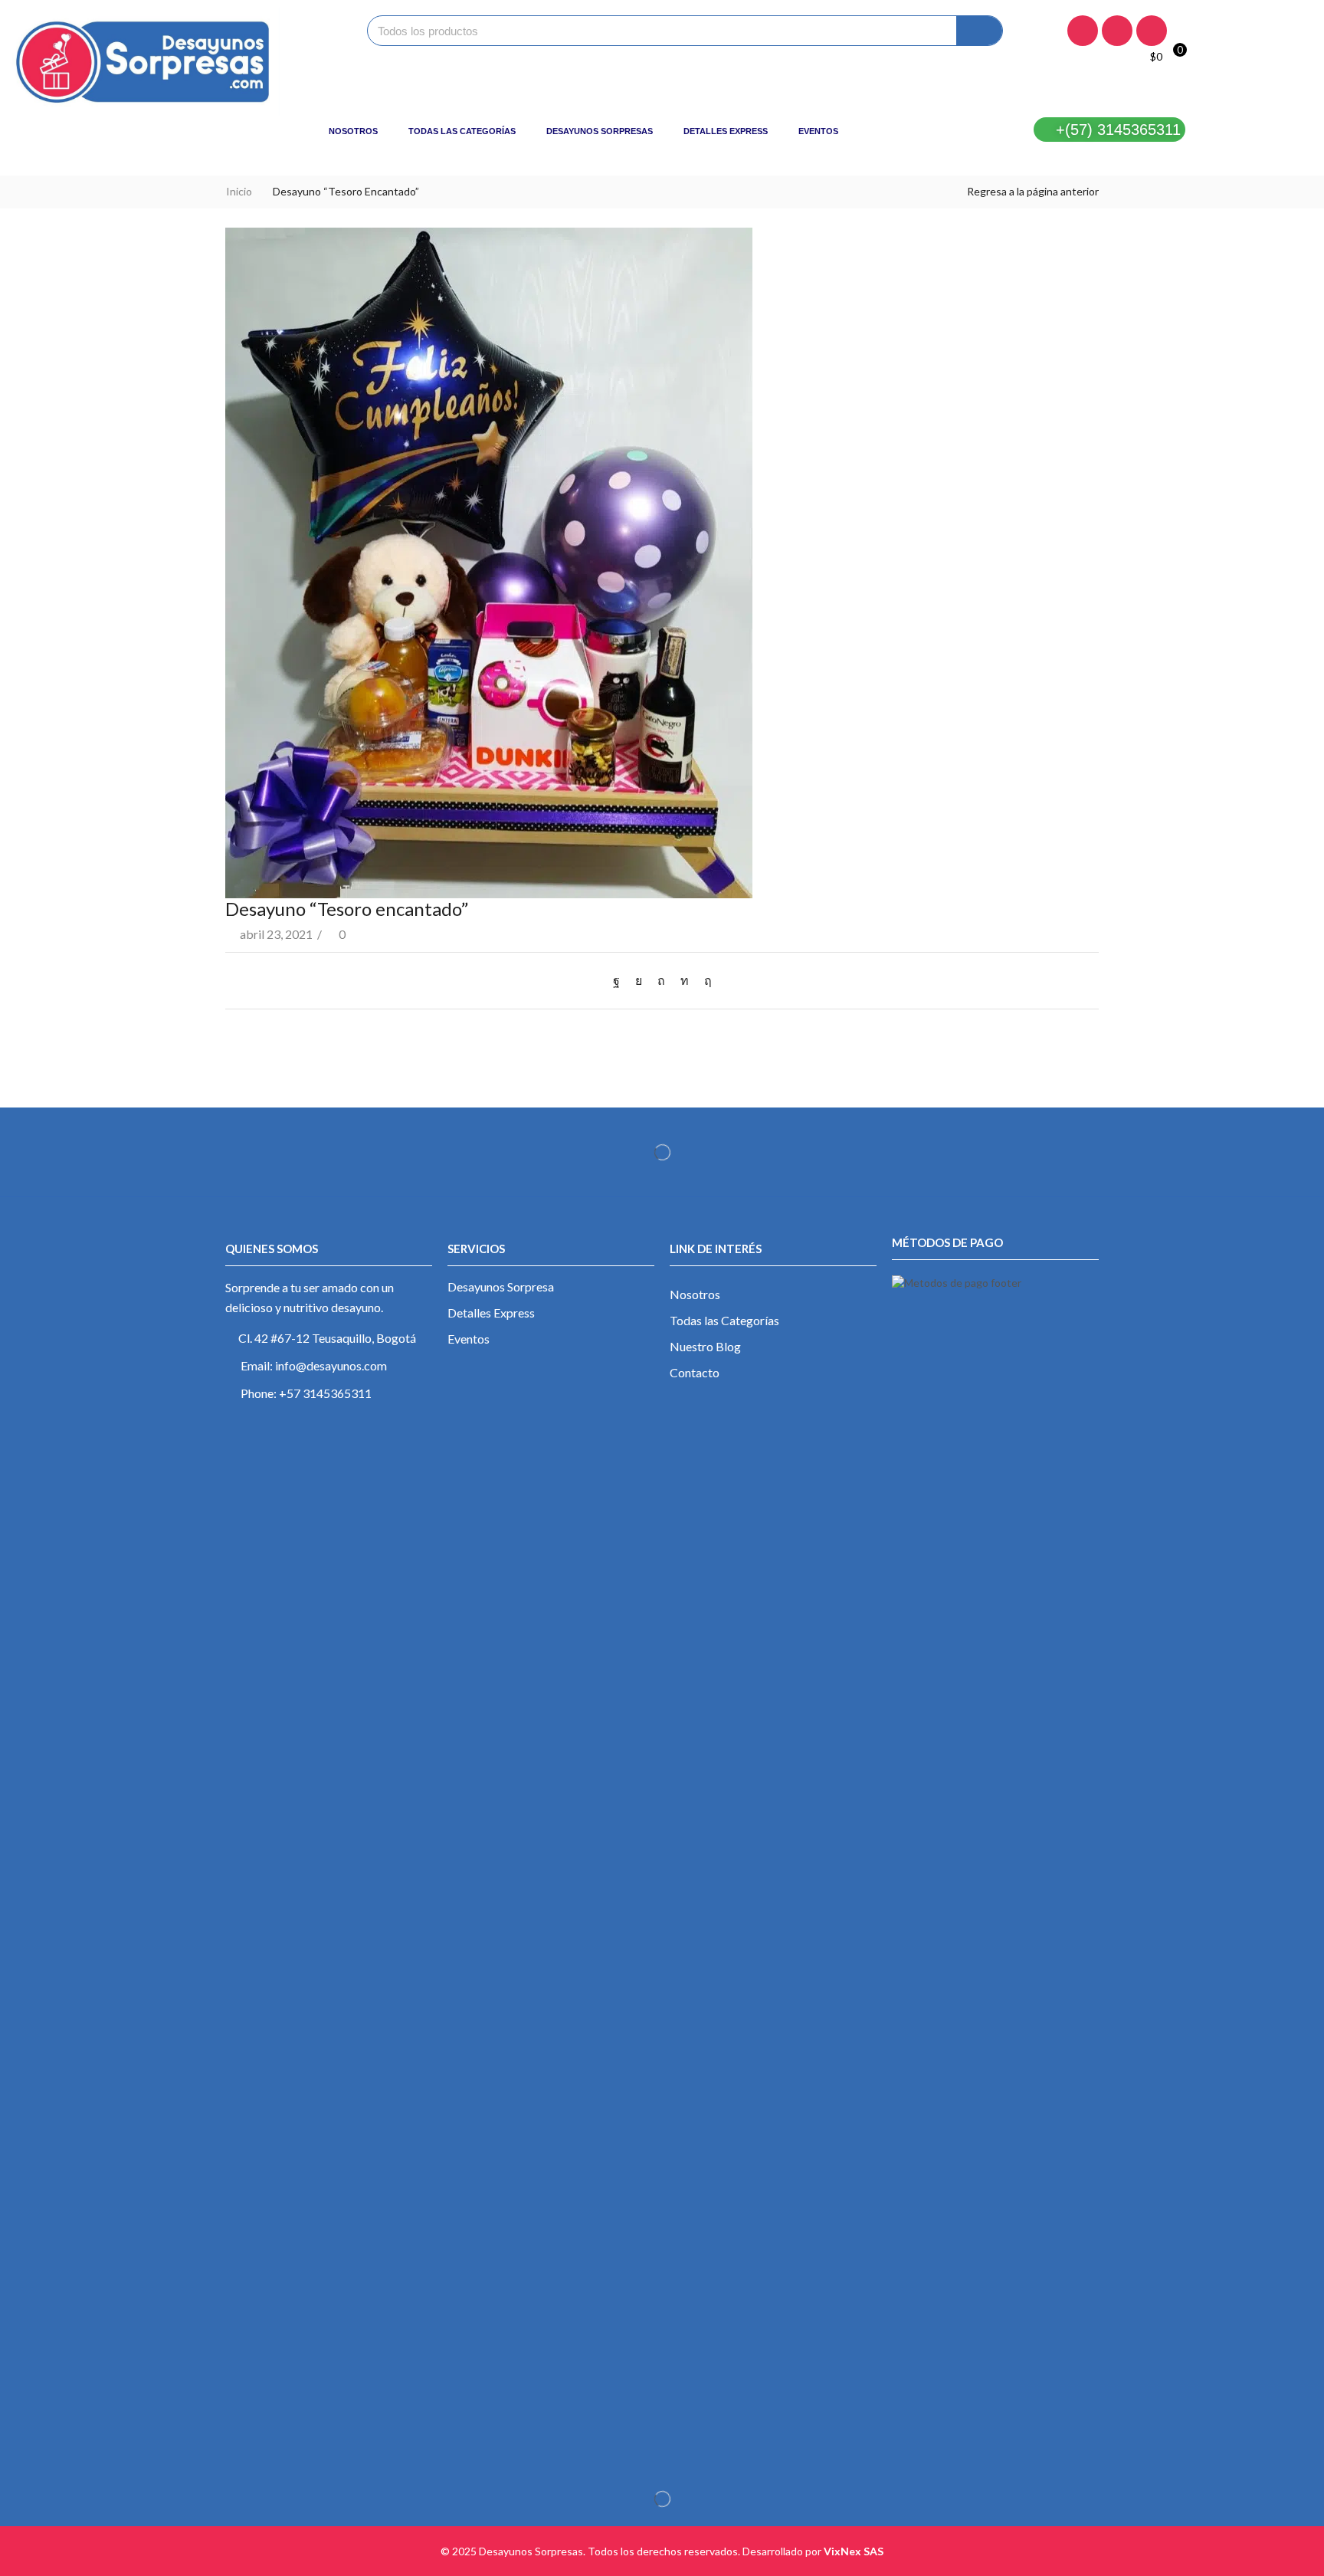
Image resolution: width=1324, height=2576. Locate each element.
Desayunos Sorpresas (600, 131)
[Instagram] (1117, 31)
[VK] (639, 980)
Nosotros (353, 131)
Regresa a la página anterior (1033, 191)
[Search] (979, 31)
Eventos (818, 131)
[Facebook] (1083, 31)
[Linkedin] (1152, 31)
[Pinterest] (661, 980)
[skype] (704, 980)
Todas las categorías (462, 131)
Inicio (239, 191)
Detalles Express (726, 131)
